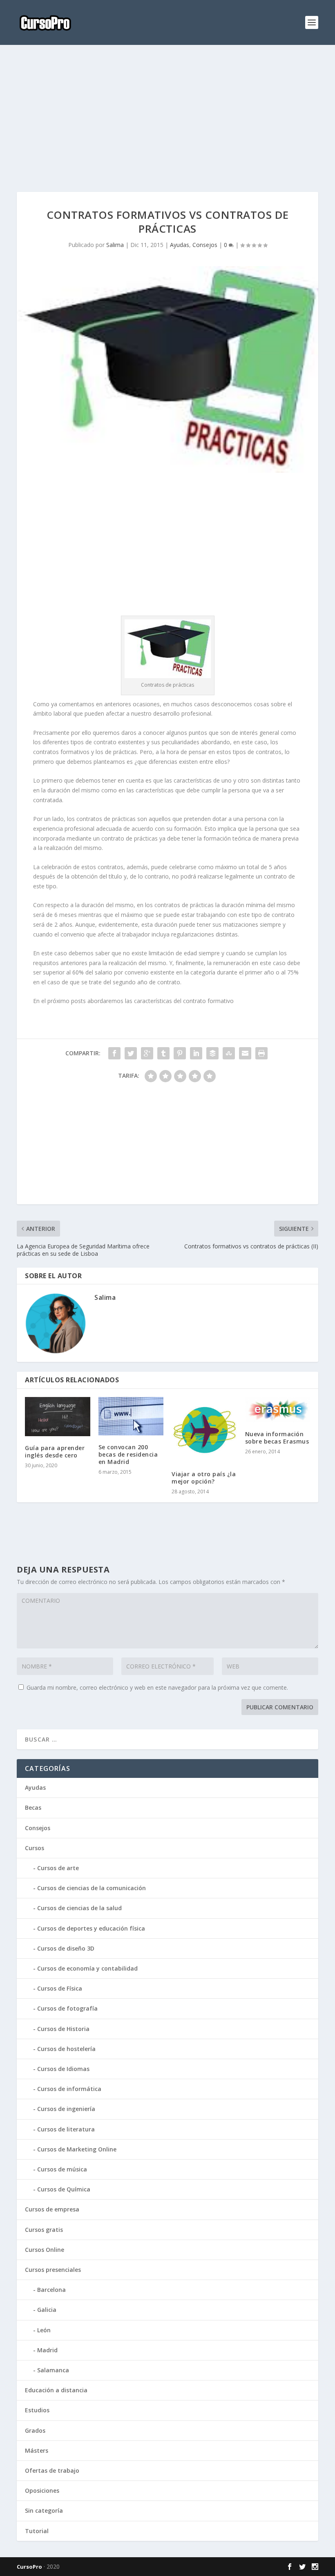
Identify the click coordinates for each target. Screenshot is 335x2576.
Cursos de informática (69, 2089)
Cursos (35, 1848)
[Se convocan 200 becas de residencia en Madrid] (131, 1416)
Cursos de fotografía (67, 2008)
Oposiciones (42, 2490)
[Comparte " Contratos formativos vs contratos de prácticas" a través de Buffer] (212, 1053)
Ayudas (180, 245)
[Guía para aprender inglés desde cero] (58, 1417)
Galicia (47, 2310)
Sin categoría (44, 2510)
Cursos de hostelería (66, 2049)
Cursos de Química (64, 2189)
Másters (37, 2450)
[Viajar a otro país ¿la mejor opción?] (204, 1430)
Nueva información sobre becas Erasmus (277, 1438)
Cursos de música (62, 2169)
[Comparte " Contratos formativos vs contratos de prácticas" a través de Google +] (147, 1053)
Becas (33, 1807)
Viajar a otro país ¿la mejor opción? (204, 1478)
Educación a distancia (56, 2390)
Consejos (205, 245)
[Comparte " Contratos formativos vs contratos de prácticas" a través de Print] (261, 1053)
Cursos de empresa (52, 2209)
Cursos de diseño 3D (66, 1948)
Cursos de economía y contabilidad (87, 1968)
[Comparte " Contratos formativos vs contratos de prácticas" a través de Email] (245, 1053)
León (44, 2330)
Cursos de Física (60, 1988)
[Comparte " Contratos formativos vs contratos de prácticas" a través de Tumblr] (163, 1053)
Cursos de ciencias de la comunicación (92, 1888)
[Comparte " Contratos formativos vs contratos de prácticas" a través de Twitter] (131, 1053)
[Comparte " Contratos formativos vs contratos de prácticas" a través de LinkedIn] (196, 1053)
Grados (35, 2430)
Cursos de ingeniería (66, 2109)
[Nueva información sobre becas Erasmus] (278, 1410)
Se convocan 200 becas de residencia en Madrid (128, 1454)
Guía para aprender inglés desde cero (55, 1452)
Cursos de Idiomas (63, 2069)
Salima (115, 245)
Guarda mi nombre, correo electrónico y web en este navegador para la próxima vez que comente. (157, 1687)
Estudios (37, 2410)
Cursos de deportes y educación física (91, 1928)
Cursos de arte (58, 1868)
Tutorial (37, 2531)
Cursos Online (45, 2250)
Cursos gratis (44, 2230)
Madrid (47, 2350)
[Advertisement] (167, 118)
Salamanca (53, 2370)
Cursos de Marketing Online (77, 2149)
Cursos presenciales (53, 2270)
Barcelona (51, 2290)
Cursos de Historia (63, 2029)
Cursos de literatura (66, 2129)
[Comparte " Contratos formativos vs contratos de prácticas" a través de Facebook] (114, 1053)
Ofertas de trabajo (52, 2470)
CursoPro (29, 2567)
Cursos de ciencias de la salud (79, 1908)
